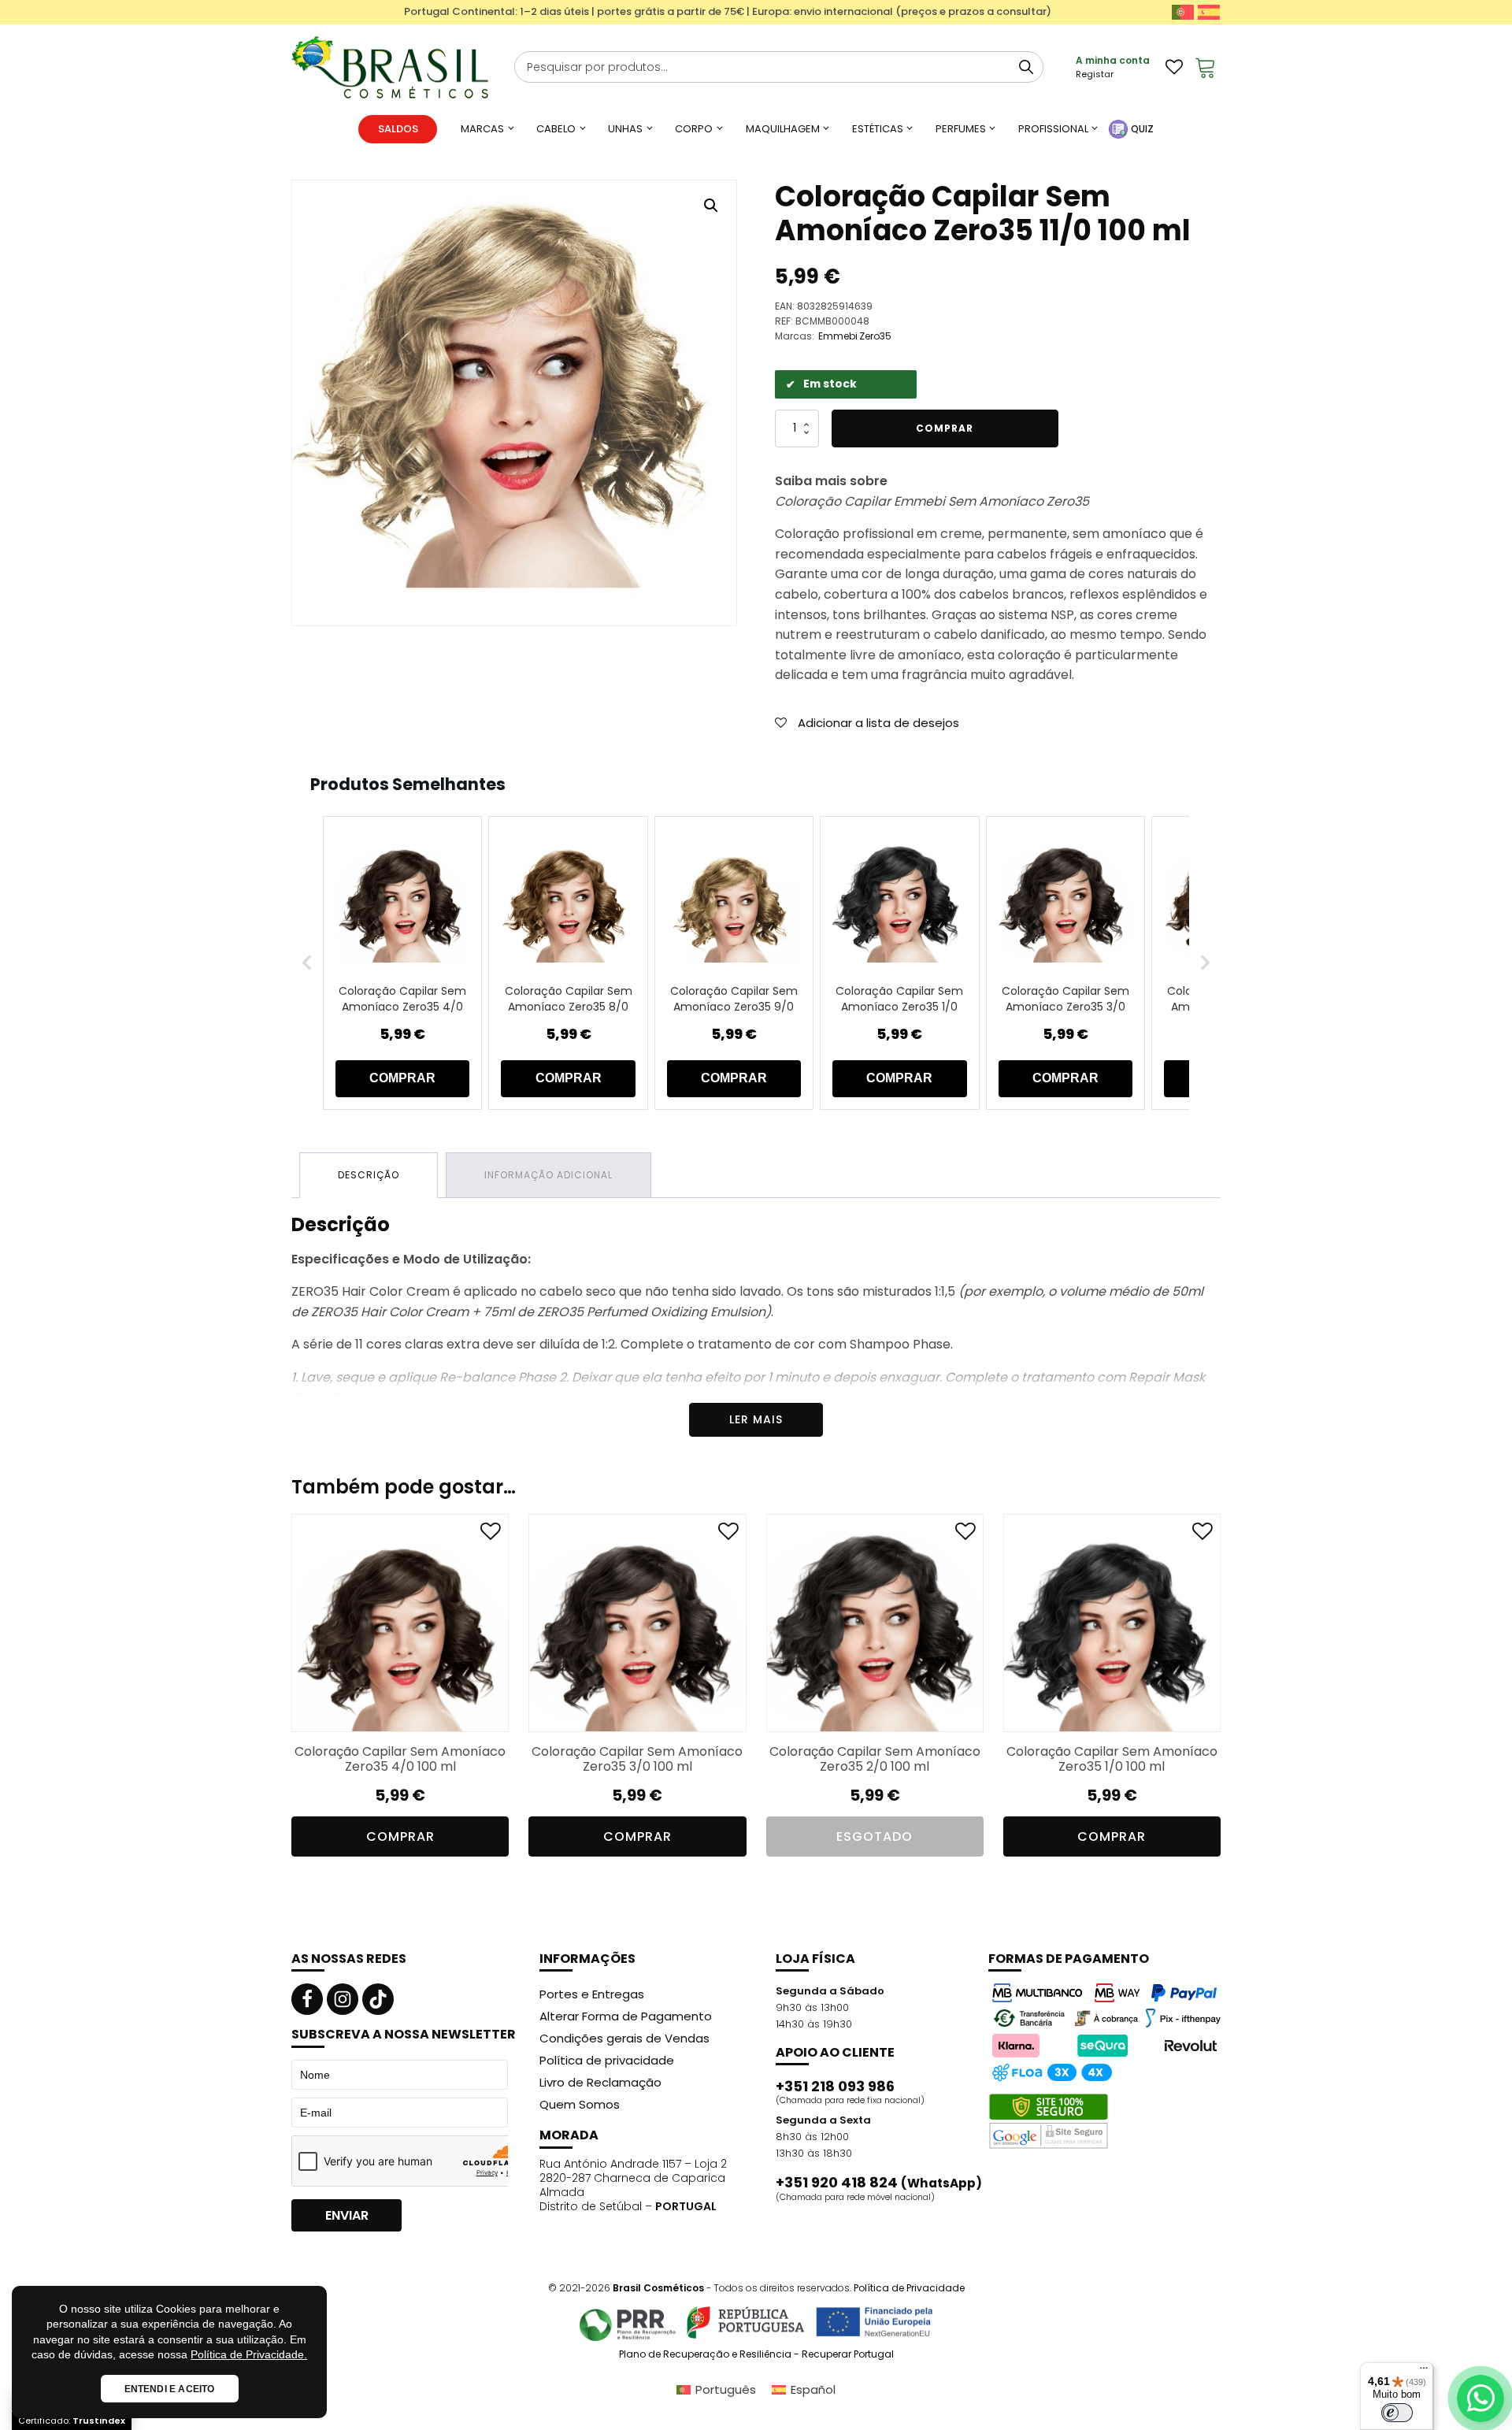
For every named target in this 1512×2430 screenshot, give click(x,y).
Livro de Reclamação (600, 2082)
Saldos (398, 129)
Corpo (694, 129)
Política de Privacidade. (249, 2354)
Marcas (482, 129)
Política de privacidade (607, 2060)
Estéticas (878, 129)
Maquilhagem (783, 129)
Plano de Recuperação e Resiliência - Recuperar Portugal (756, 2354)
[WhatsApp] (1480, 2398)
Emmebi (838, 336)
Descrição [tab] (369, 1175)
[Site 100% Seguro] (1049, 2121)
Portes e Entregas (592, 1994)
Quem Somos (580, 2104)
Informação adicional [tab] (548, 1175)
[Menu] (1424, 2372)
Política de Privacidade (909, 2288)
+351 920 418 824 (879, 2183)
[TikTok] (378, 1999)
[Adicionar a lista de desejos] (491, 1535)
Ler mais (756, 1419)
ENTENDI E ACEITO (170, 2389)
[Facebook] (307, 1999)
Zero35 (875, 336)
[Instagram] (343, 1999)
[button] (711, 206)
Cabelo (556, 129)
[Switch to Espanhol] (1209, 12)
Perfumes (961, 129)
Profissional (1053, 129)
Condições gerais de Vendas (624, 2038)
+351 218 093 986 (835, 2087)
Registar (1095, 74)
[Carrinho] (1206, 67)
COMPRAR (402, 1078)
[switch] (1397, 2413)
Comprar (945, 428)
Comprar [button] (400, 1836)
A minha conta (1113, 60)
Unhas (625, 129)
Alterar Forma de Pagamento (626, 2016)
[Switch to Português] (1183, 12)
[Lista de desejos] (1174, 67)
